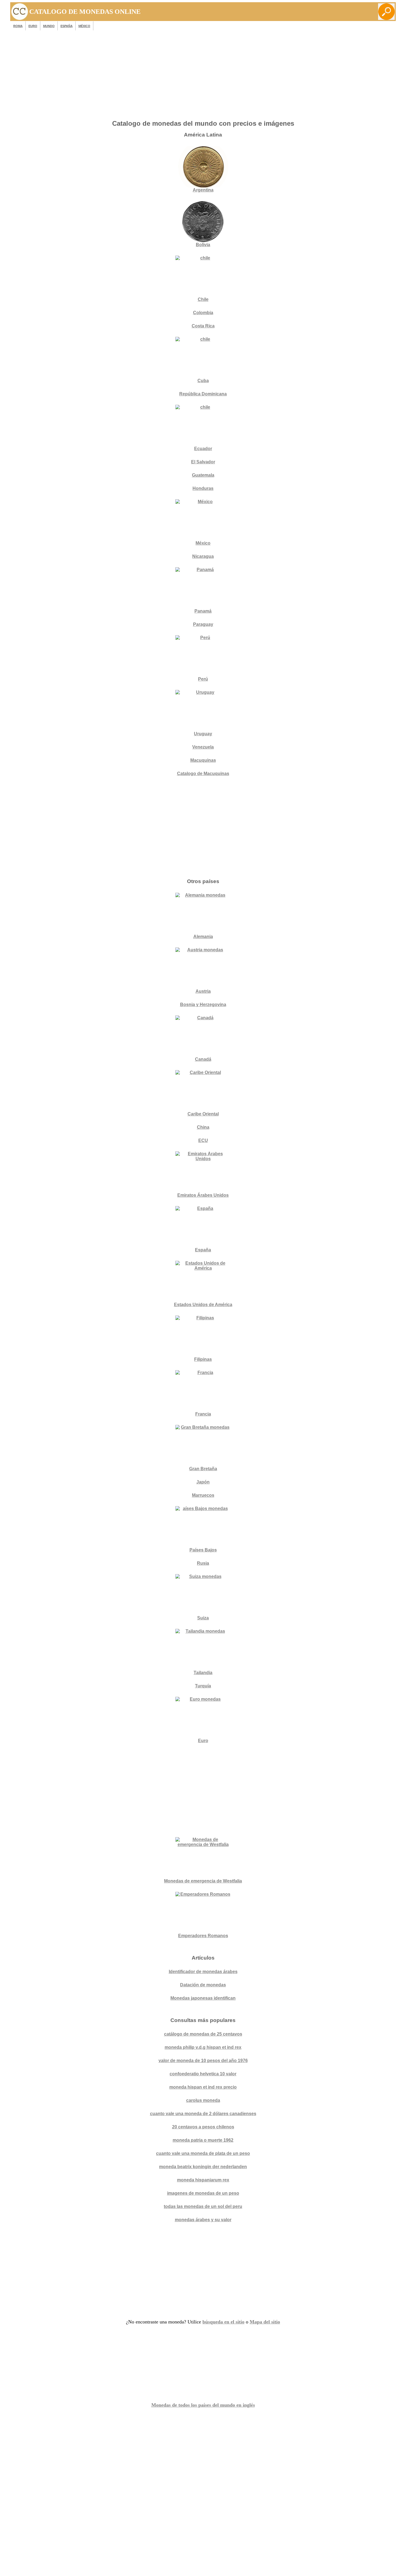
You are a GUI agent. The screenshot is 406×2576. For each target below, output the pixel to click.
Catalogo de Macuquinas (203, 774)
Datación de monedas (203, 1985)
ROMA (18, 26)
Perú (203, 679)
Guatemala (203, 475)
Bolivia (203, 245)
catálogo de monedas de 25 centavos (203, 2034)
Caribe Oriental (203, 1114)
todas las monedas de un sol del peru (203, 2206)
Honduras (203, 488)
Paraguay (203, 624)
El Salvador (203, 462)
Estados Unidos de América (203, 1305)
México (84, 26)
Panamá (203, 611)
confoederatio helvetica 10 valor (203, 2074)
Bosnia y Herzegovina (203, 1005)
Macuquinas (203, 760)
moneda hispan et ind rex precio (203, 2087)
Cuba (203, 381)
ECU (203, 1140)
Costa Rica (203, 326)
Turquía (203, 1686)
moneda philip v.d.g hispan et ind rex (203, 2047)
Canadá (203, 1059)
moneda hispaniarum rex (203, 2180)
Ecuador (203, 449)
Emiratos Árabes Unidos (203, 1195)
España (67, 26)
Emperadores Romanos (203, 1936)
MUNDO (49, 26)
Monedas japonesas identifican (203, 1998)
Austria (203, 991)
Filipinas (203, 1359)
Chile (203, 299)
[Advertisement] (203, 77)
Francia (203, 1414)
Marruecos (203, 1495)
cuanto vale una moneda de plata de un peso (203, 2153)
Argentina (203, 190)
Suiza (203, 1618)
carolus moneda (203, 2100)
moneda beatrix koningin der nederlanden (203, 2167)
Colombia (203, 313)
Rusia (203, 1563)
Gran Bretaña (203, 1469)
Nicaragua (203, 556)
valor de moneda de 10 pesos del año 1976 (203, 2061)
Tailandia (203, 1673)
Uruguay (203, 734)
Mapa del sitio (265, 2322)
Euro (203, 1741)
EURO (33, 26)
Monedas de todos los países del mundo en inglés (203, 2405)
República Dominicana (203, 394)
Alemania (203, 937)
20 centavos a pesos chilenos (203, 2127)
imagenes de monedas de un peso (203, 2193)
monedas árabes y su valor (203, 2220)
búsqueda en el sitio (223, 2322)
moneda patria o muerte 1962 (203, 2140)
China (203, 1127)
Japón (203, 1482)
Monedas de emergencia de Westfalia (203, 1881)
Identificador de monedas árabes (203, 1972)
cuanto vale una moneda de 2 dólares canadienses (203, 2114)
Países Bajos (203, 1550)
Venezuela (203, 747)
